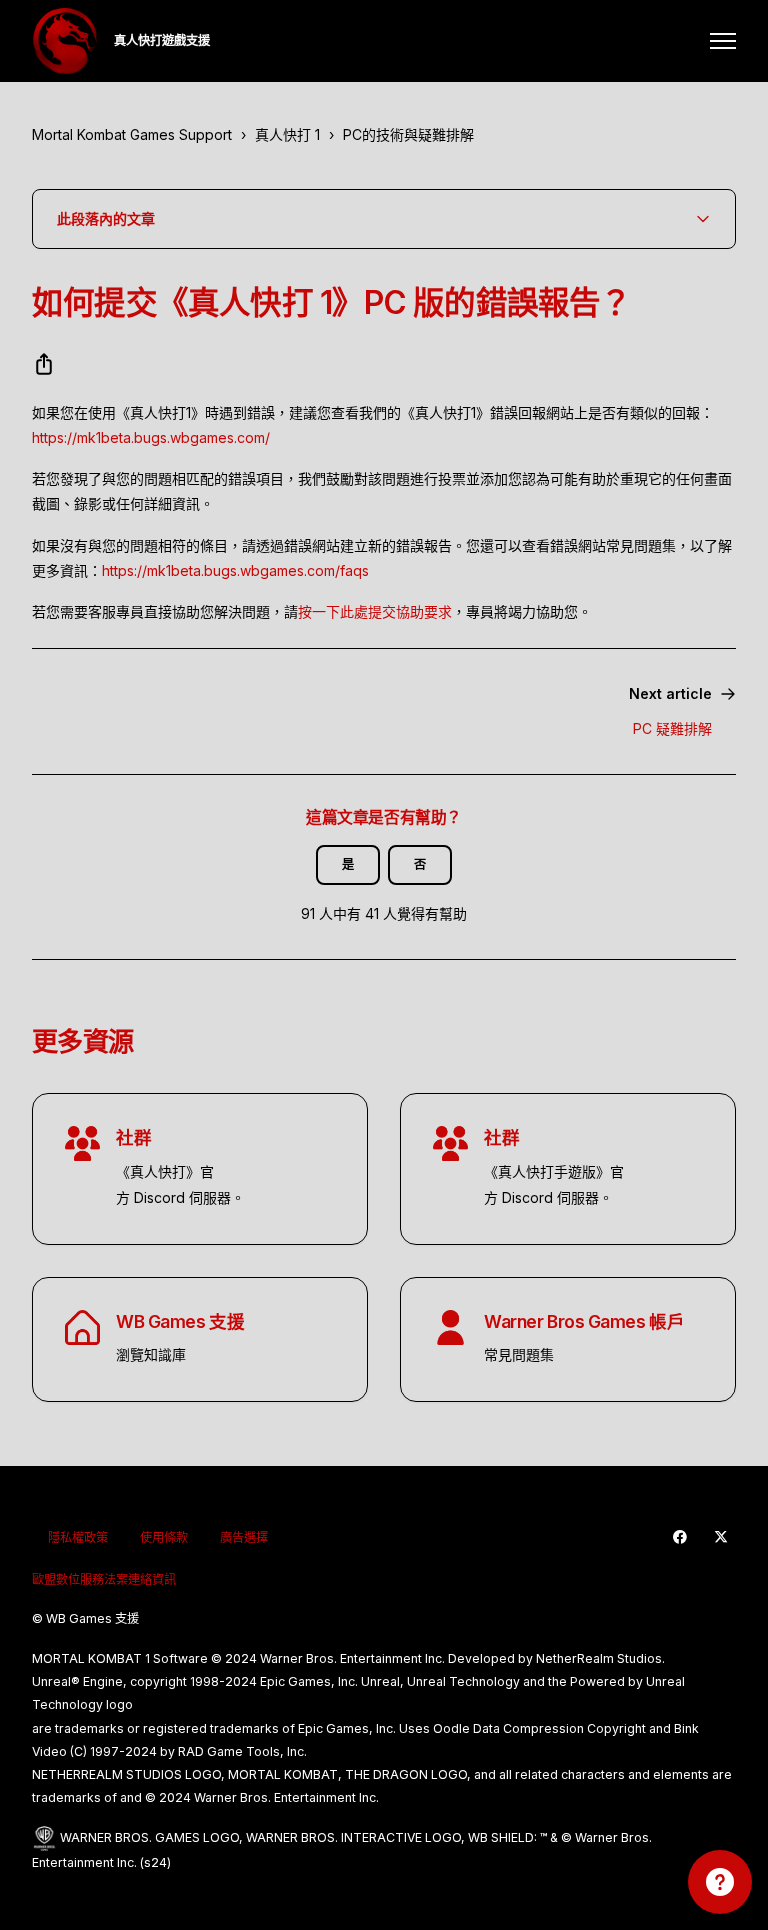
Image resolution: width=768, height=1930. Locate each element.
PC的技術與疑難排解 (408, 134)
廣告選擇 (244, 1537)
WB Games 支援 (180, 1321)
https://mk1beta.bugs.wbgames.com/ (151, 437)
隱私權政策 (78, 1537)
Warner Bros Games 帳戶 (584, 1321)
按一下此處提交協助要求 (375, 611)
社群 (133, 1137)
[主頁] (65, 41)
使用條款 (164, 1537)
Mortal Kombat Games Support (132, 134)
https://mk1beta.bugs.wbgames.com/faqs (235, 570)
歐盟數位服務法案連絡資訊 (104, 1579)
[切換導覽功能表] (723, 41)
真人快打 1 (287, 134)
